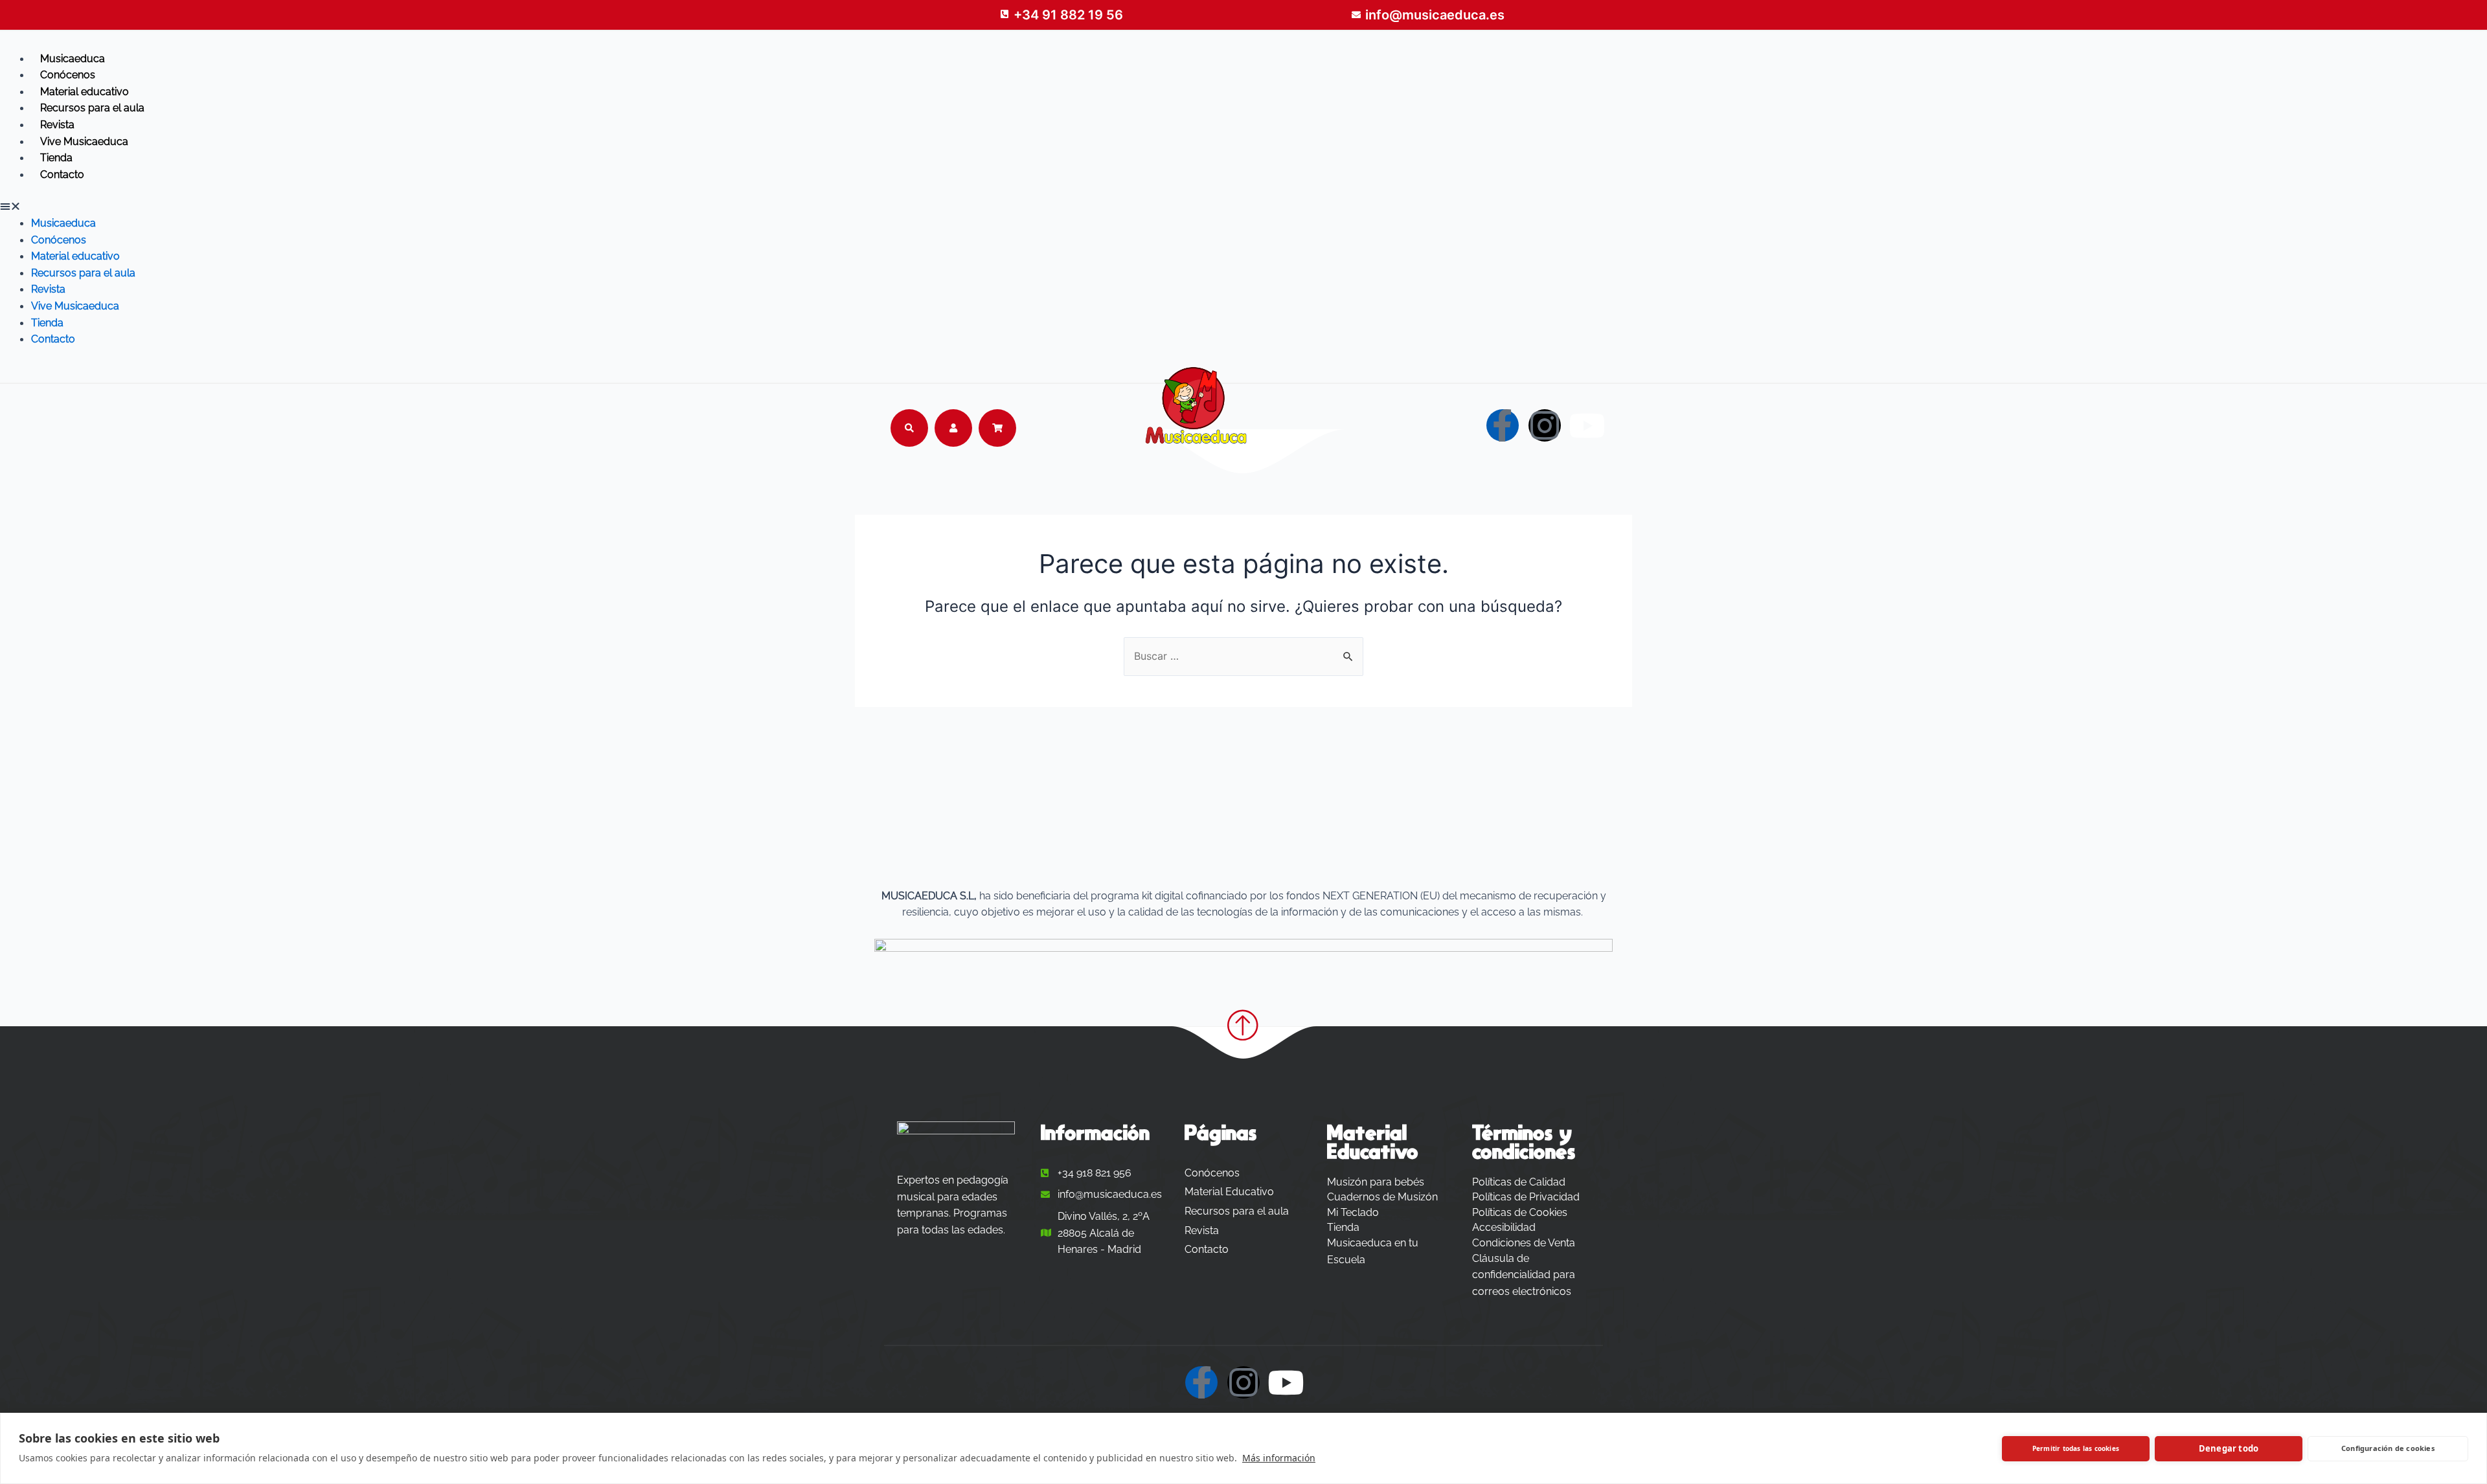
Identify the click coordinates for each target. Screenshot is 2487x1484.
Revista (57, 125)
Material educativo (85, 92)
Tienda (56, 158)
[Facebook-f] (1503, 425)
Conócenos (68, 75)
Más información (1279, 1458)
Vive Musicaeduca (84, 141)
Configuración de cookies (2388, 1448)
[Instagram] (1545, 425)
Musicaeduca (73, 59)
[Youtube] (1587, 425)
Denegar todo (2229, 1448)
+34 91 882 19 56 (1068, 15)
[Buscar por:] (1243, 656)
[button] (1243, 207)
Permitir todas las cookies (2076, 1448)
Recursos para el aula (92, 108)
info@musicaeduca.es (1435, 15)
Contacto (62, 174)
